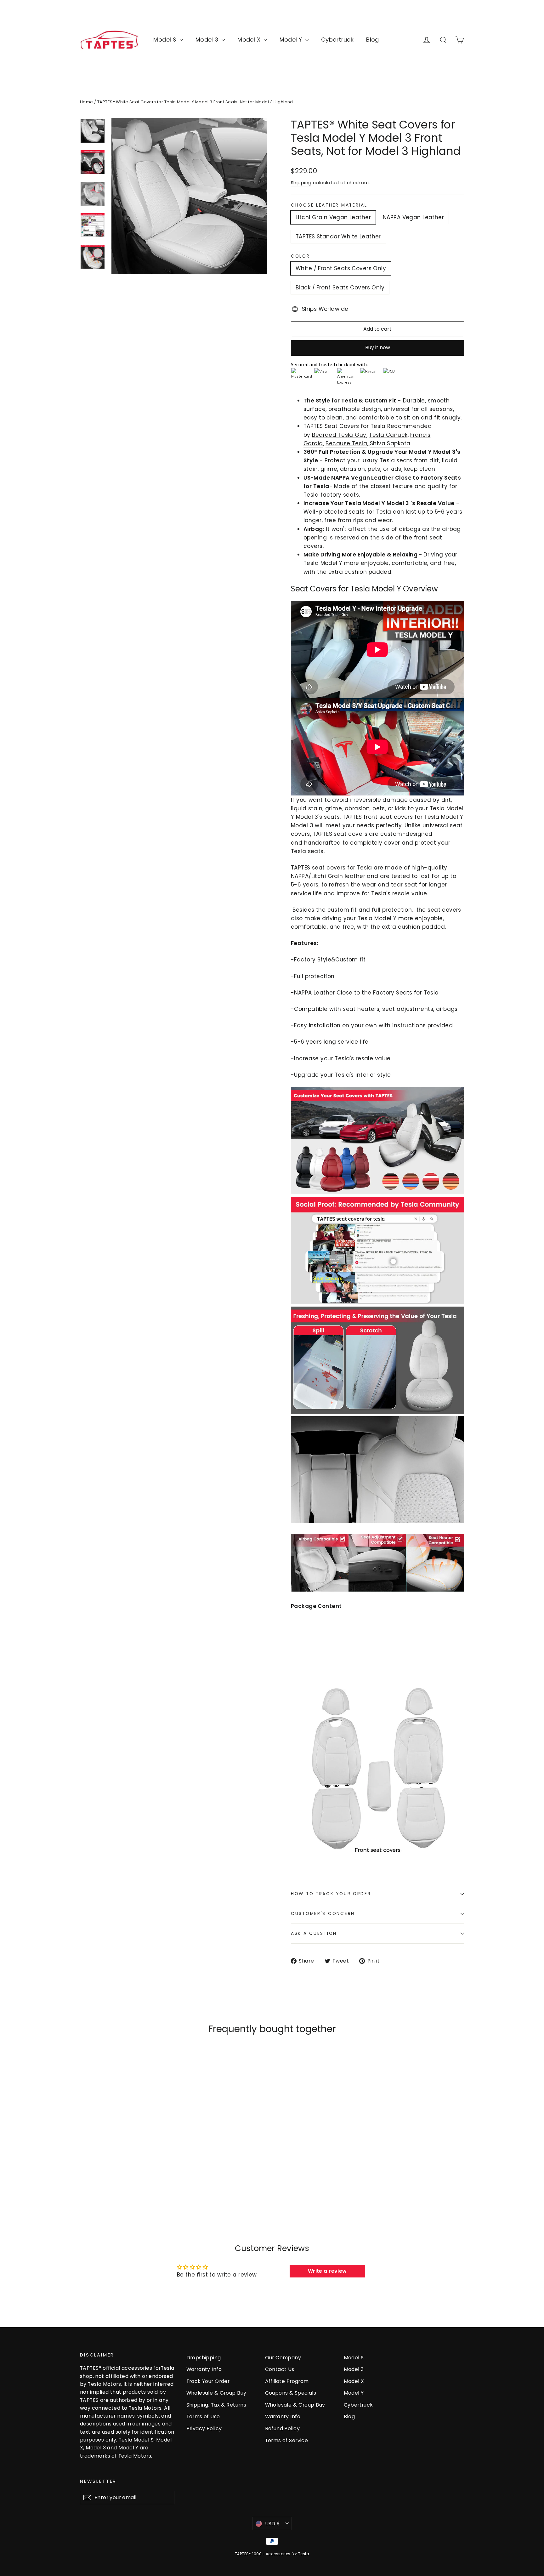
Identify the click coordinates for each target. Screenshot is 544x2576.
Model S (166, 40)
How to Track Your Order (331, 1894)
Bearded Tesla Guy (339, 435)
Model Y (292, 40)
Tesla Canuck (388, 435)
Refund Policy (283, 2428)
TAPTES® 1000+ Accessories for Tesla (272, 2554)
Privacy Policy (204, 2428)
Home (87, 102)
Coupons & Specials (291, 2393)
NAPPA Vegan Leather (413, 217)
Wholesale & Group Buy (216, 2393)
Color (300, 256)
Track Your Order (208, 2381)
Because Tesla (346, 443)
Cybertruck (337, 40)
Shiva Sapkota (390, 443)
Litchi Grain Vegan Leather (333, 217)
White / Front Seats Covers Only (341, 268)
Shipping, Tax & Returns (216, 2405)
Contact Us (280, 2369)
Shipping (301, 183)
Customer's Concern (323, 1914)
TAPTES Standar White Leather (338, 237)
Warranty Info (204, 2369)
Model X (250, 40)
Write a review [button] (327, 2271)
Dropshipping (204, 2358)
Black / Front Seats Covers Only (340, 288)
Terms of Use (203, 2416)
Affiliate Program (287, 2381)
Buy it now (378, 348)
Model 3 (208, 40)
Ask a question (314, 1933)
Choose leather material (329, 205)
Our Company (283, 2358)
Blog (373, 40)
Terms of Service (287, 2440)
